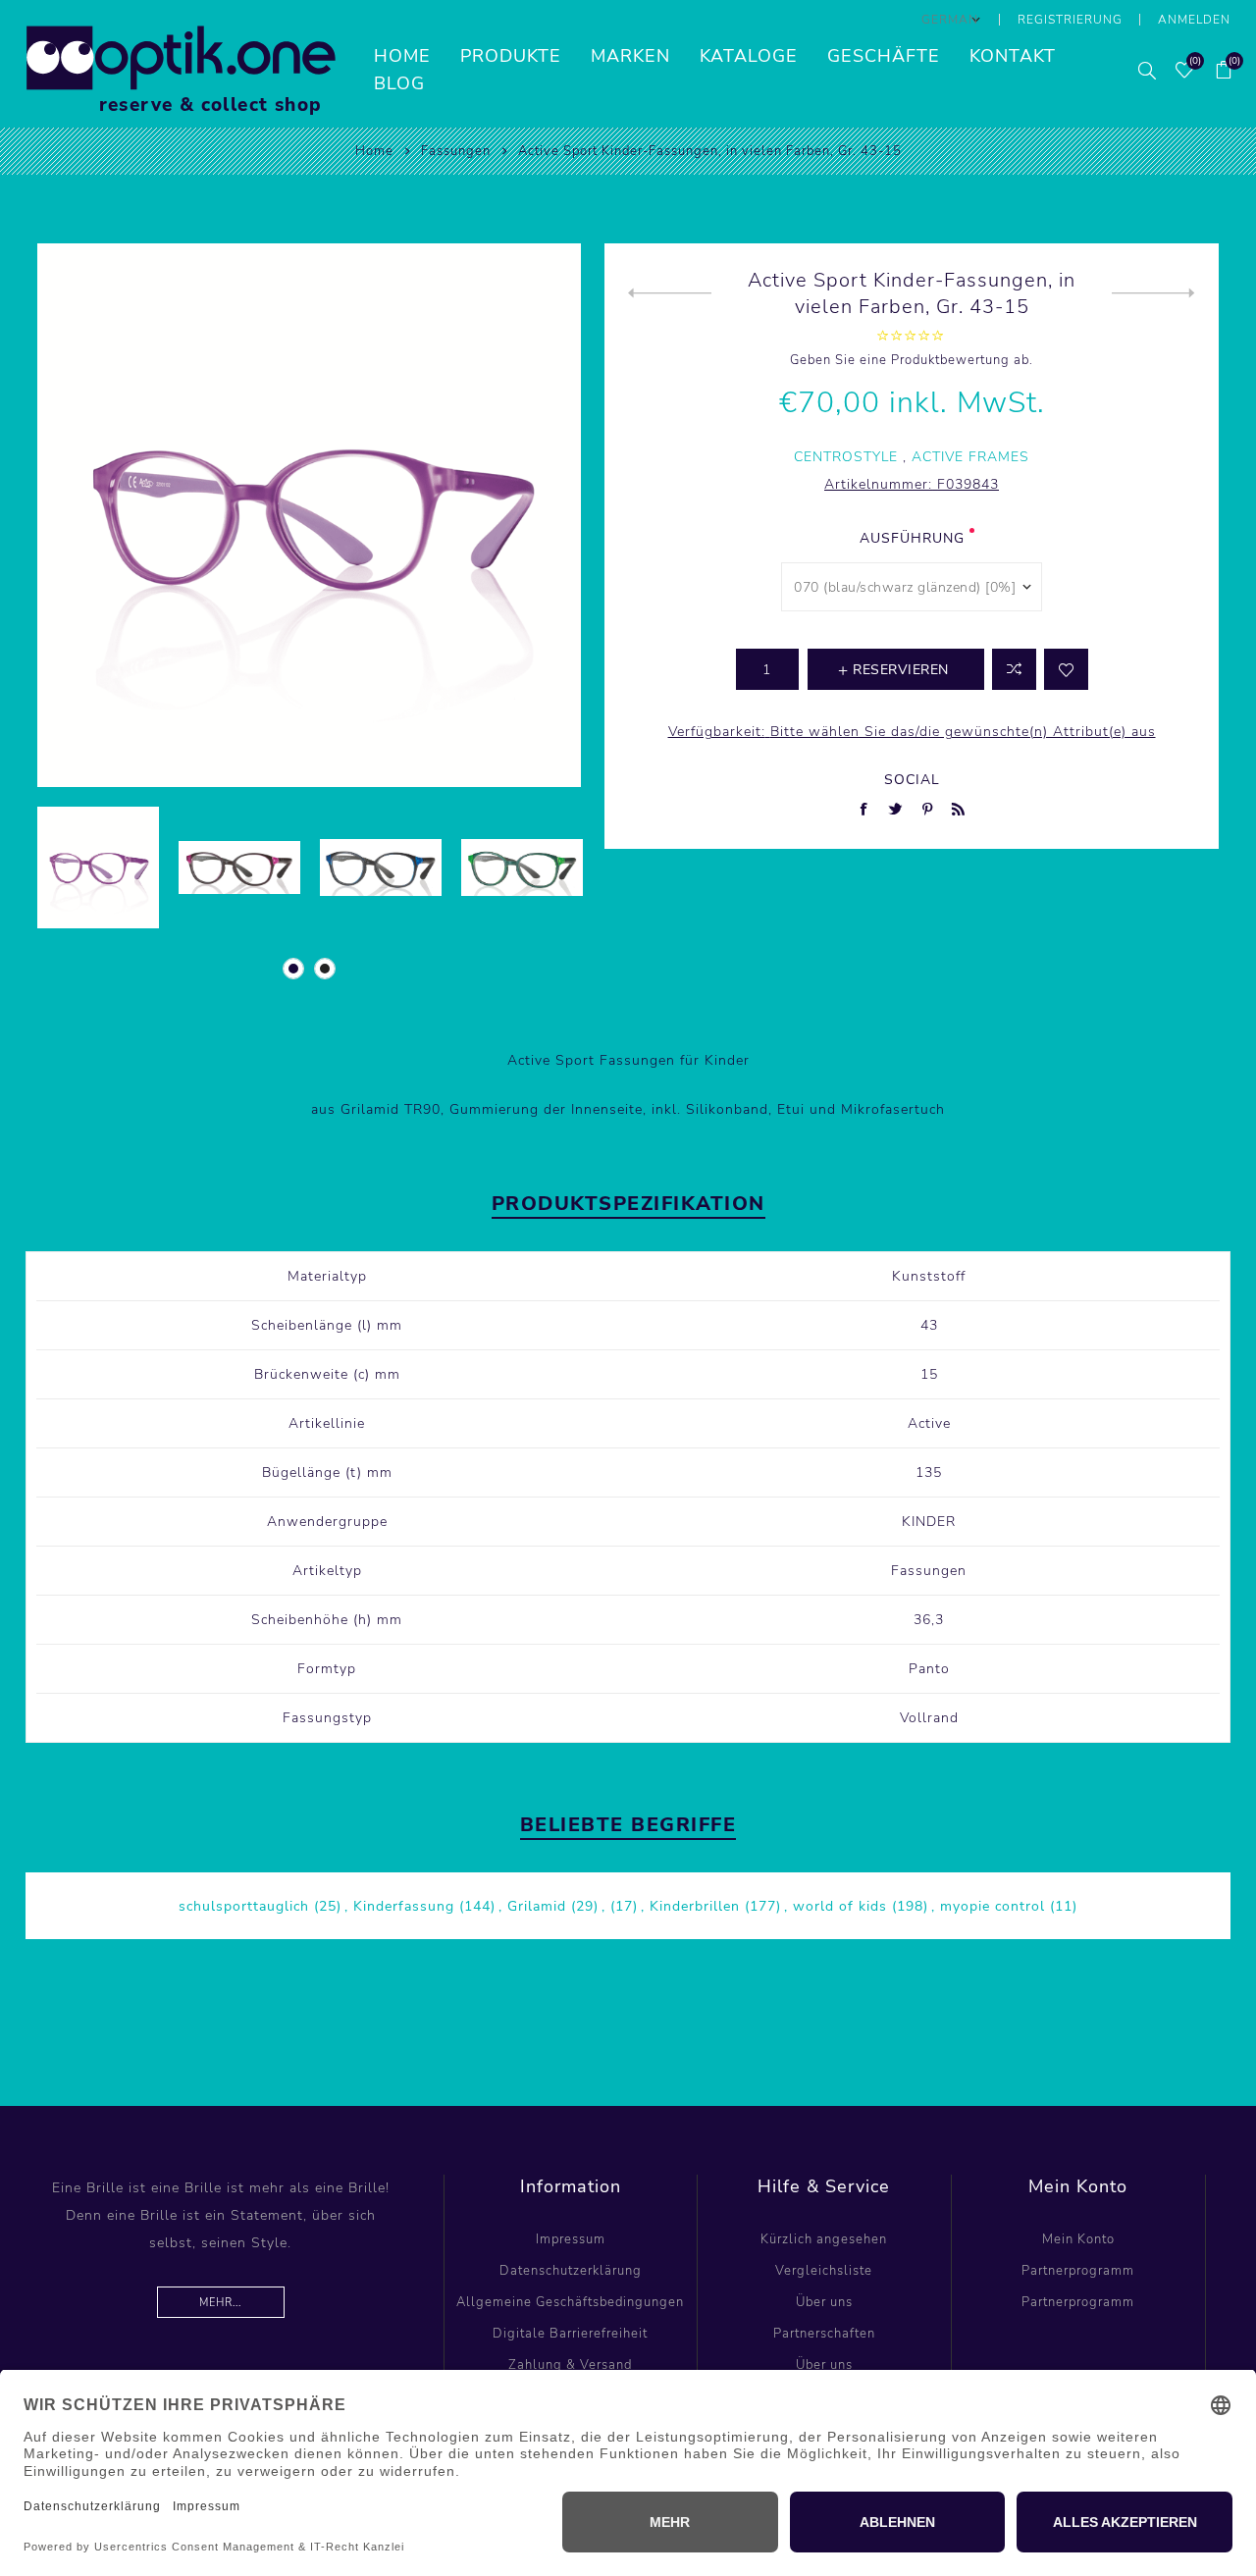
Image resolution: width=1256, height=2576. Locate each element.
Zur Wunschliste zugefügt (1066, 669)
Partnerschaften (824, 2334)
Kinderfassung (404, 1906)
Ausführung (912, 538)
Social (912, 780)
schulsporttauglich (244, 1906)
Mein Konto (1078, 2239)
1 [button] (293, 969)
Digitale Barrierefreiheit (570, 2334)
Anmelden (1194, 20)
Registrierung (1070, 20)
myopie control (993, 1906)
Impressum (571, 2239)
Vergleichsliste (824, 2271)
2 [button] (325, 969)
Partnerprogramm (1078, 2271)
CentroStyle (846, 457)
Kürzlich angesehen (824, 2239)
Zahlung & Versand (570, 2365)
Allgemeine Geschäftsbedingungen (570, 2302)
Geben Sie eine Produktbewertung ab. (912, 360)
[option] (98, 867)
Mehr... (220, 2303)
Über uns (824, 2302)
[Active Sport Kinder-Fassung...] (670, 293)
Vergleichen (1014, 669)
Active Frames (970, 457)
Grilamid (537, 1906)
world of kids (840, 1906)
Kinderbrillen (695, 1906)
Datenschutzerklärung (571, 2271)
